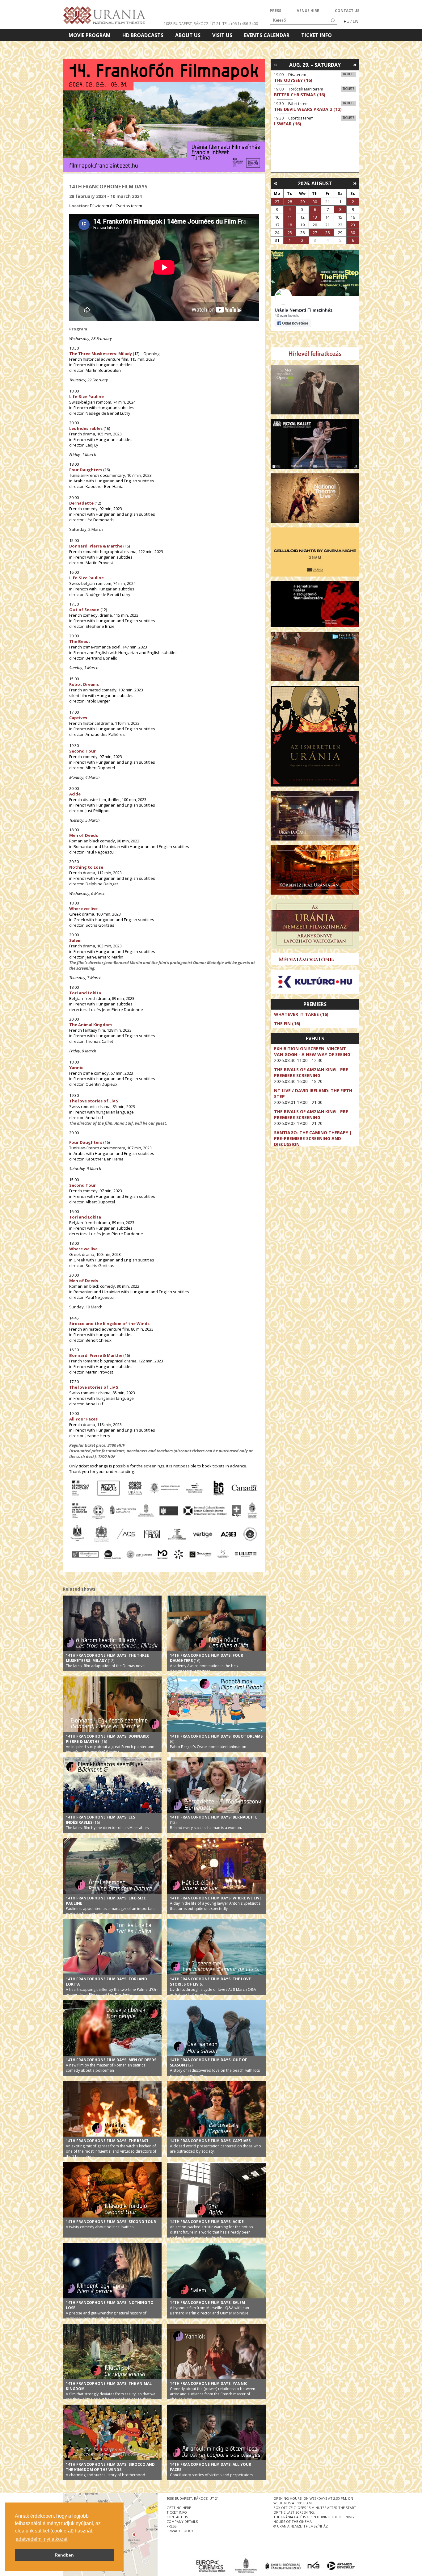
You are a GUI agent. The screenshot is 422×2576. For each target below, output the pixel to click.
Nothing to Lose (86, 867)
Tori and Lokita (85, 993)
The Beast (80, 641)
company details (182, 2521)
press (171, 2526)
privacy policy (180, 2531)
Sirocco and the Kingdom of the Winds (109, 1324)
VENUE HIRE (308, 11)
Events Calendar (267, 35)
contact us (177, 2517)
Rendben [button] (64, 2555)
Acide (75, 794)
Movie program (90, 35)
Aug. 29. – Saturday (315, 65)
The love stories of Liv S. (94, 1101)
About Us (188, 35)
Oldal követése (295, 323)
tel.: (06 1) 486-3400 (240, 24)
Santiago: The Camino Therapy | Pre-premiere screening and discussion (313, 1138)
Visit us (222, 35)
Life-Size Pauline (87, 578)
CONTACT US (347, 11)
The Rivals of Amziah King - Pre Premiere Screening (311, 1072)
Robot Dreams (84, 684)
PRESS (275, 11)
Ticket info (316, 35)
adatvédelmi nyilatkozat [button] (42, 2539)
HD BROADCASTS (143, 35)
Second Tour (82, 751)
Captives (78, 718)
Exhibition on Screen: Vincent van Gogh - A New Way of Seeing (312, 1051)
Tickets (348, 74)
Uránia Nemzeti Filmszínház (304, 310)
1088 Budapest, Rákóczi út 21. (193, 24)
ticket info (177, 2512)
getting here (179, 2508)
